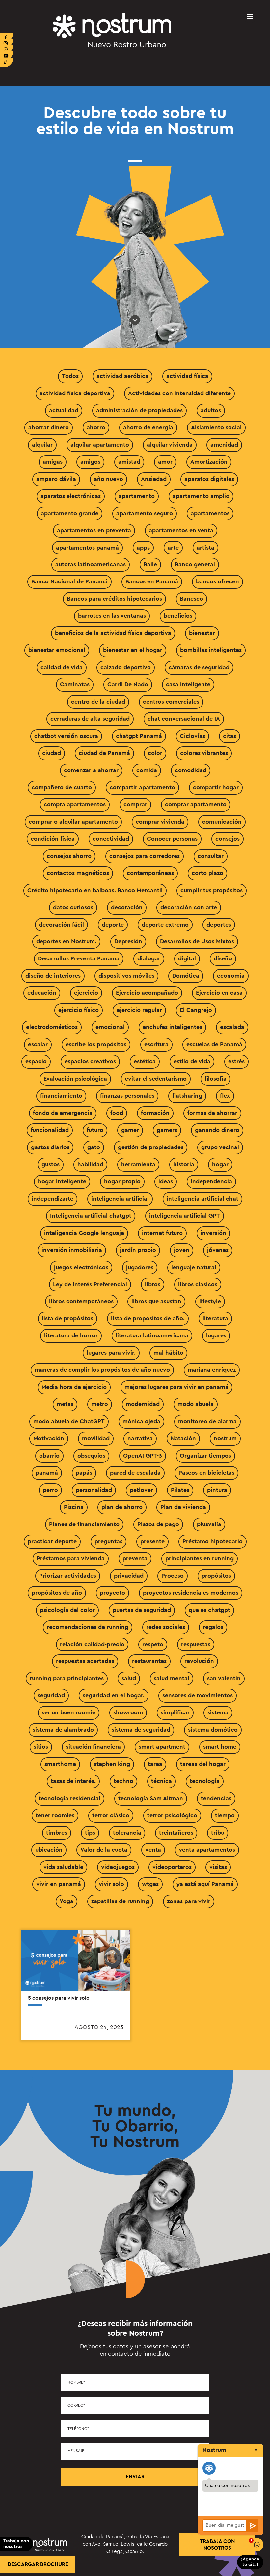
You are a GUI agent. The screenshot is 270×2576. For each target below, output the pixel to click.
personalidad (94, 1490)
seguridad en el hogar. (114, 1695)
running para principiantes (67, 1678)
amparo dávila (56, 479)
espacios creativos (90, 1061)
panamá (47, 1473)
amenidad (224, 445)
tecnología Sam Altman (151, 1798)
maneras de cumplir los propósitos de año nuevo (102, 1370)
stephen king (112, 1764)
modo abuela (196, 1404)
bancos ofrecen (217, 581)
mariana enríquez (212, 1370)
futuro (95, 1130)
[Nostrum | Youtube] (7, 56)
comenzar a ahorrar (91, 770)
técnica (162, 1781)
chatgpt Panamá (139, 736)
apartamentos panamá (87, 548)
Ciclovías (192, 736)
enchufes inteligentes (172, 1027)
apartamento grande (70, 513)
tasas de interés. (73, 1781)
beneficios (178, 616)
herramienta (138, 1164)
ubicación (49, 1850)
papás (84, 1473)
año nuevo (108, 479)
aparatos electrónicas (71, 496)
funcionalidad (50, 1130)
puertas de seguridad (142, 1610)
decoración (127, 907)
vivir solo (111, 1884)
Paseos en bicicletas (206, 1473)
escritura (156, 1044)
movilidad (96, 1438)
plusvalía (209, 1524)
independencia (211, 1181)
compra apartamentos (75, 804)
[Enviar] (253, 2526)
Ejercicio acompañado (147, 993)
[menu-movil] (250, 16)
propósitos (216, 1576)
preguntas (108, 1541)
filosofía (216, 1079)
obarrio (49, 1456)
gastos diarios (50, 1147)
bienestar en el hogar (133, 650)
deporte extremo (165, 925)
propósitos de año (57, 1593)
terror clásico (111, 1815)
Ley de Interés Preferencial (90, 1284)
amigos (90, 462)
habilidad (90, 1164)
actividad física (187, 376)
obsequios (91, 1456)
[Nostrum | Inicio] (112, 30)
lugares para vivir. (111, 1353)
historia (184, 1164)
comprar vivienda (160, 822)
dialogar (149, 958)
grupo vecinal (220, 1147)
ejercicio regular (139, 1010)
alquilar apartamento (100, 445)
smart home (220, 1747)
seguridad (51, 1695)
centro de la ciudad (98, 702)
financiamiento (61, 1096)
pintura (217, 1490)
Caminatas (75, 684)
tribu (218, 1833)
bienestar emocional (57, 650)
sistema (218, 1712)
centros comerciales (171, 702)
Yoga (67, 1901)
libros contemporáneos (81, 1301)
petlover (141, 1490)
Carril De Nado (128, 684)
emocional (110, 1027)
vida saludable (63, 1867)
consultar (211, 856)
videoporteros (172, 1867)
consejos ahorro (69, 856)
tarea (155, 1764)
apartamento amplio (201, 496)
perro (50, 1490)
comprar (135, 804)
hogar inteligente (62, 1181)
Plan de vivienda (183, 1507)
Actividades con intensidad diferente (179, 393)
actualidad (64, 410)
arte (173, 548)
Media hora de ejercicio (74, 1387)
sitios (41, 1747)
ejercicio (86, 993)
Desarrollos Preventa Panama (79, 958)
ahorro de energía (148, 427)
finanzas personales (127, 1096)
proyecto (112, 1593)
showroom (128, 1712)
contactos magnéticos (78, 873)
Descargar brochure (38, 2564)
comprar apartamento (196, 804)
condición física (53, 839)
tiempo (225, 1815)
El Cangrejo (196, 1010)
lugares (216, 1335)
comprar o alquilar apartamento (73, 822)
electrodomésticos (52, 1027)
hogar (220, 1164)
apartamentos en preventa (94, 530)
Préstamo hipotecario (213, 1541)
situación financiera (93, 1747)
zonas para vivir (189, 1901)
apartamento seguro (145, 513)
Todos (70, 376)
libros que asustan (156, 1301)
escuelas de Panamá (214, 1044)
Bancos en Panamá (152, 581)
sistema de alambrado (63, 1730)
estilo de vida (192, 1061)
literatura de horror (71, 1335)
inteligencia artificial (120, 1199)
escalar (38, 1044)
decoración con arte (189, 907)
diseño (223, 958)
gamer (130, 1130)
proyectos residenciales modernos (191, 1593)
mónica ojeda (141, 1421)
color (155, 753)
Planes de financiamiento (84, 1524)
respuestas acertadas (85, 1661)
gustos (51, 1164)
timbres (57, 1833)
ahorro (96, 427)
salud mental (172, 1678)
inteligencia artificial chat (202, 1199)
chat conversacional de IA (184, 719)
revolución (199, 1661)
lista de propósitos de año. (148, 1318)
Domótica (186, 976)
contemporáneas (150, 873)
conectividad (111, 839)
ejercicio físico (79, 1010)
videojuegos (118, 1867)
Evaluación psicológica (75, 1079)
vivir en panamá (59, 1884)
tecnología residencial (69, 1798)
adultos (211, 410)
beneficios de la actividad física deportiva (113, 633)
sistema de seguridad (141, 1730)
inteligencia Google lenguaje (84, 1233)
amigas (53, 462)
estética (145, 1061)
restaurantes (149, 1661)
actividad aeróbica (122, 376)
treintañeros (176, 1833)
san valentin (224, 1678)
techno (123, 1781)
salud (129, 1678)
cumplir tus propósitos (212, 890)
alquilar (42, 445)
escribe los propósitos (96, 1044)
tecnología (205, 1781)
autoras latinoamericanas (91, 564)
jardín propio (138, 1250)
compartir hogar (216, 787)
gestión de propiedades (151, 1147)
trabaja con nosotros (217, 2545)
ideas (166, 1181)
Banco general (195, 564)
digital (187, 958)
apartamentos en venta (181, 530)
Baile (150, 564)
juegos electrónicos (81, 1267)
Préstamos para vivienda (71, 1558)
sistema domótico (213, 1730)
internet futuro (162, 1233)
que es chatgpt (209, 1610)
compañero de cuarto (62, 787)
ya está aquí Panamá (205, 1884)
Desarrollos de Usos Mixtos (197, 941)
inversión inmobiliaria (72, 1250)
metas (65, 1404)
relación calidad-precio (92, 1644)
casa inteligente (188, 684)
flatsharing (187, 1096)
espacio (36, 1061)
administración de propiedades (139, 410)
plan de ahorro (122, 1507)
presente (152, 1541)
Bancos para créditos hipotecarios (114, 599)
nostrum (225, 1438)
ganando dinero (217, 1130)
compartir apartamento (142, 787)
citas (229, 736)
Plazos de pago (158, 1524)
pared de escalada (135, 1473)
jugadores (140, 1267)
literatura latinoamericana (152, 1335)
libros (153, 1284)
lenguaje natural (194, 1267)
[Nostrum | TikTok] (7, 63)
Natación (183, 1438)
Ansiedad (154, 479)
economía (231, 976)
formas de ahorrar (212, 1113)
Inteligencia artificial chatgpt (91, 1216)
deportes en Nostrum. (66, 941)
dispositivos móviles (126, 976)
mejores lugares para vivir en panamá (176, 1387)
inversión (213, 1233)
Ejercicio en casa (219, 993)
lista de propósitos (67, 1318)
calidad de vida (62, 667)
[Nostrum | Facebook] (7, 38)
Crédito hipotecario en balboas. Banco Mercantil (95, 890)
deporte (113, 925)
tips (90, 1833)
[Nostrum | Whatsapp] (7, 50)
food (117, 1113)
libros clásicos (198, 1284)
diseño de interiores (53, 976)
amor (165, 462)
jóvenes (218, 1250)
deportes (219, 925)
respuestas (196, 1644)
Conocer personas (172, 839)
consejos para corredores (145, 856)
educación (42, 993)
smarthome (60, 1764)
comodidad (191, 770)
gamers (167, 1130)
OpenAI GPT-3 (143, 1456)
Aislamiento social (216, 427)
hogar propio (122, 1181)
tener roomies (55, 1815)
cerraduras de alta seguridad (90, 719)
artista (205, 548)
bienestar (202, 633)
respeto (153, 1644)
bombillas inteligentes (211, 650)
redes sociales (166, 1627)
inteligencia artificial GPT (185, 1216)
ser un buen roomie (69, 1712)
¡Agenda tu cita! (250, 2562)
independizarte (53, 1199)
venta (153, 1850)
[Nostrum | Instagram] (7, 44)
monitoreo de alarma (207, 1421)
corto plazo (207, 873)
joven (182, 1250)
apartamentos (210, 513)
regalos (213, 1627)
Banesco (191, 599)
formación (155, 1113)
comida (147, 770)
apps (143, 548)
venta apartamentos (207, 1850)
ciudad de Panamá (104, 753)
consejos (228, 839)
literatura (215, 1318)
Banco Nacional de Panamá (69, 581)
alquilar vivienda (170, 445)
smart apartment (162, 1747)
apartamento (137, 496)
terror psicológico (172, 1815)
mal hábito (168, 1353)
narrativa (140, 1438)
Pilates (180, 1490)
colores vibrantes (204, 753)
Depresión (128, 941)
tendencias (216, 1798)
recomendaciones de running (88, 1627)
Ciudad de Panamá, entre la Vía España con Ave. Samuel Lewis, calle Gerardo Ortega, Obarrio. (125, 2544)
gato (94, 1147)
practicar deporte (52, 1541)
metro (100, 1404)
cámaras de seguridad (199, 667)
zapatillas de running (120, 1901)
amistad (129, 462)
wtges (150, 1884)
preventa (135, 1558)
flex (225, 1096)
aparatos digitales (209, 479)
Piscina (74, 1507)
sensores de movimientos (198, 1695)
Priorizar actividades (68, 1576)
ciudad (52, 753)
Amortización (209, 462)
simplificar (175, 1712)
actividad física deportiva (75, 393)
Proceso (173, 1576)
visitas (218, 1867)
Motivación (49, 1438)
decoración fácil (61, 925)
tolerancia (127, 1833)
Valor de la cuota (104, 1850)
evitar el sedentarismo (156, 1079)
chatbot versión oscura (66, 736)
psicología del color (67, 1610)
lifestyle (210, 1301)
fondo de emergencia (63, 1113)
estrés (236, 1061)
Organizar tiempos (205, 1456)
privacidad (129, 1576)
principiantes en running (200, 1558)
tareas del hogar (203, 1764)
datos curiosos (73, 907)
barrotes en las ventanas (112, 616)
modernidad (143, 1404)
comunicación (222, 822)
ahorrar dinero (49, 427)
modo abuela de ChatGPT (69, 1421)
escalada (232, 1027)
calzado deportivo (126, 667)
